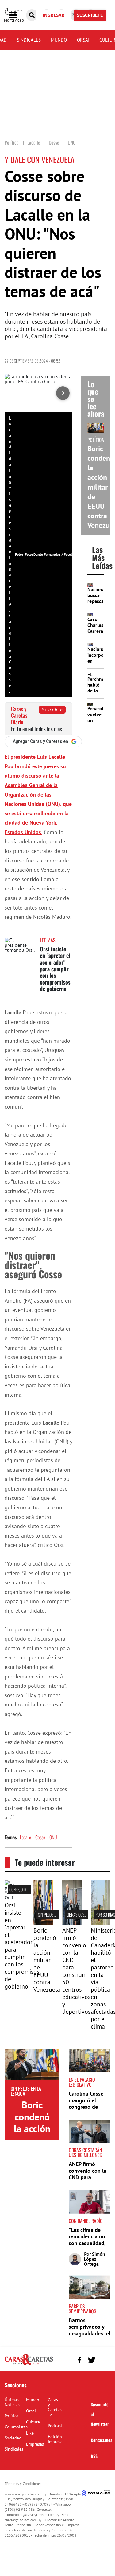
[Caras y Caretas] (29, 2364)
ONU (53, 1837)
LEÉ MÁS (48, 940)
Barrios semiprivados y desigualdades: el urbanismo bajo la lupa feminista (90, 2333)
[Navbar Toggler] (17, 15)
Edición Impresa (55, 2439)
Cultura (33, 2422)
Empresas (35, 2444)
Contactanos (102, 2440)
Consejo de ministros (27, 1889)
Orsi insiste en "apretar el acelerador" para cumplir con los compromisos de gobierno (55, 969)
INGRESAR (54, 15)
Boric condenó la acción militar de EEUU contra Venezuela (47, 1960)
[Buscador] (32, 15)
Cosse (40, 1837)
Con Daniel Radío (86, 2221)
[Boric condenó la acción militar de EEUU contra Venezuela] (43, 1923)
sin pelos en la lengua (57, 1915)
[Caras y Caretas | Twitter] (92, 2360)
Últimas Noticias (12, 2402)
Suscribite (52, 710)
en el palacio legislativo (82, 2082)
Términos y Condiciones (23, 2484)
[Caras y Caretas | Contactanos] (103, 2359)
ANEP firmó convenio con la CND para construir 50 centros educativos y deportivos (76, 1971)
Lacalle (25, 1837)
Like (30, 2433)
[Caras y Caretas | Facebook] (80, 2360)
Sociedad (13, 2438)
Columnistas (16, 2427)
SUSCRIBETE (90, 15)
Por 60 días (105, 1915)
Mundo (59, 40)
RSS (94, 2456)
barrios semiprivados (82, 2309)
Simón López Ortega (95, 2259)
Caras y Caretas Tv (55, 2407)
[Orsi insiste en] (14, 1897)
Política (11, 2416)
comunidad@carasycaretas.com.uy (32, 2515)
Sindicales (29, 40)
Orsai (83, 40)
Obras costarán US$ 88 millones (85, 2152)
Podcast (55, 2426)
